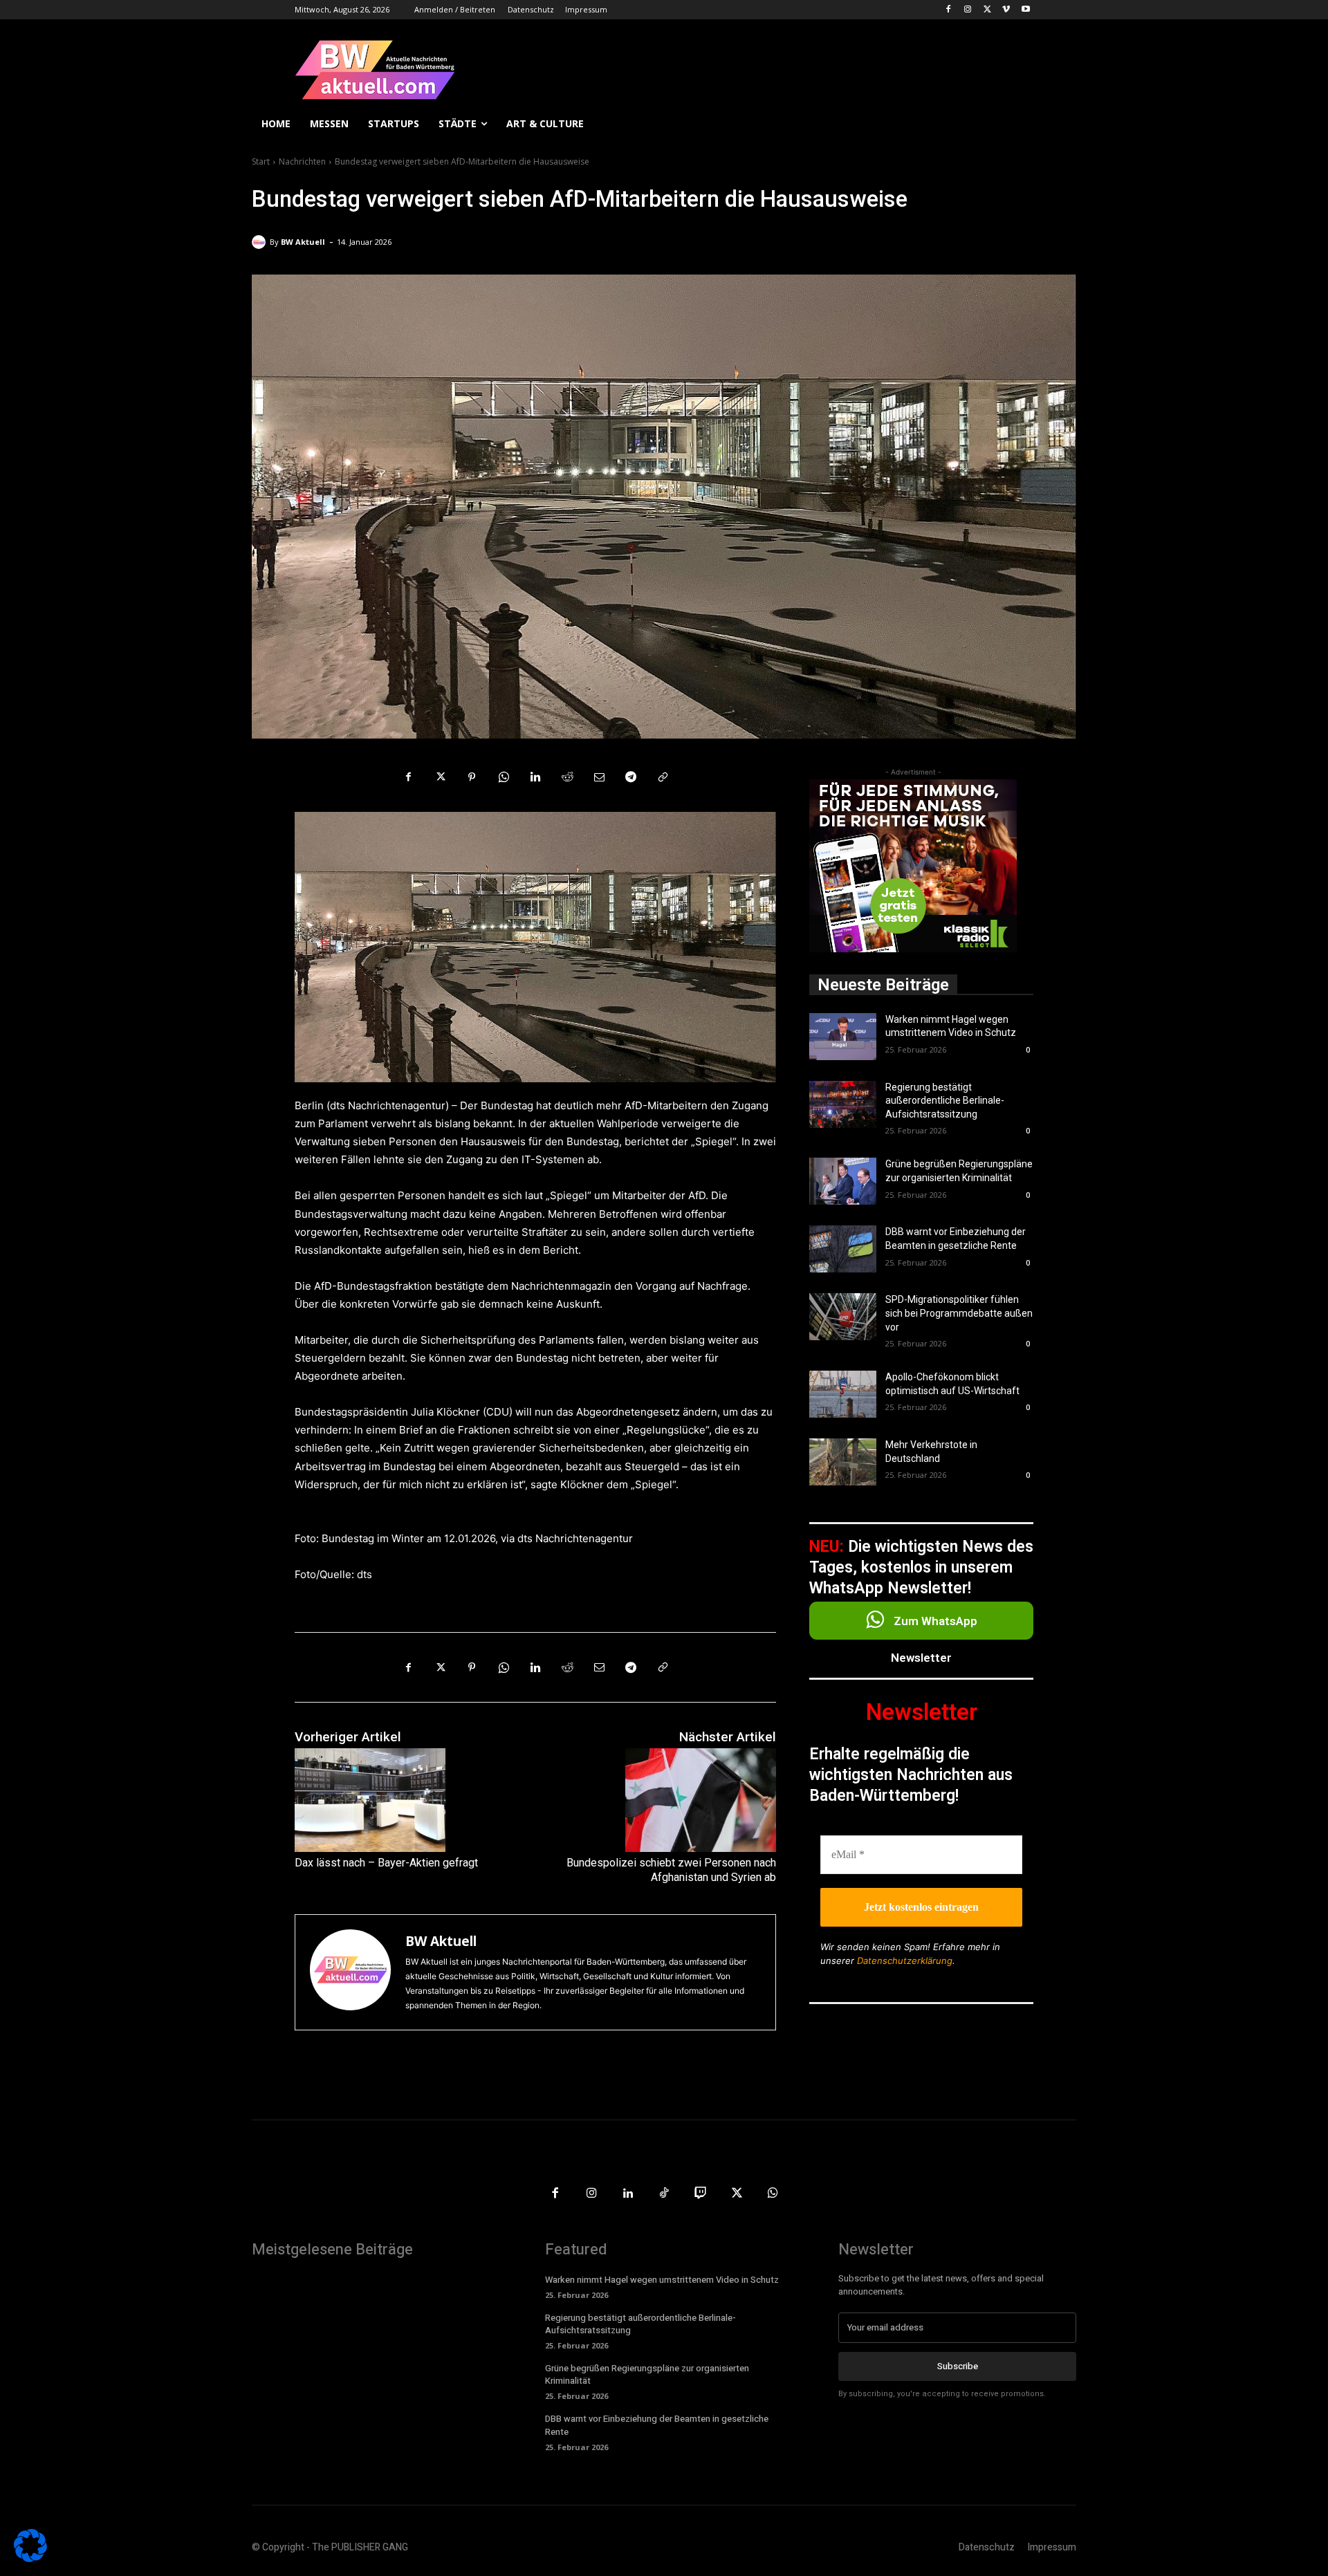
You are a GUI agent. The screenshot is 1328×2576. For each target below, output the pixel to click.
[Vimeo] (1006, 10)
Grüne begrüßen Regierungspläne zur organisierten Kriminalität (647, 2374)
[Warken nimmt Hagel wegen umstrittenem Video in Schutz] (843, 1037)
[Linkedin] (535, 777)
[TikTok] (664, 2194)
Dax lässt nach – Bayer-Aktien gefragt (386, 1863)
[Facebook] (949, 10)
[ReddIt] (567, 777)
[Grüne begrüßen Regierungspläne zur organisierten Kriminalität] (843, 1181)
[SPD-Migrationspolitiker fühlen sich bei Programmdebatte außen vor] (843, 1317)
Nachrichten (302, 161)
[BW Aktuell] (261, 242)
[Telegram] (631, 777)
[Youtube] (1025, 10)
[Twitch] (700, 2194)
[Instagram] (968, 10)
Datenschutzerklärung (905, 1961)
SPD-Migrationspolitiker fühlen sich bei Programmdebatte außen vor (959, 1313)
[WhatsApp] (504, 777)
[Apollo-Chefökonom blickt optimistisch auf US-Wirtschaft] (843, 1394)
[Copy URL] (663, 777)
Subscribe (958, 2366)
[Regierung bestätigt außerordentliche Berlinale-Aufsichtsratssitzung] (843, 1104)
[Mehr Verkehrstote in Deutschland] (843, 1462)
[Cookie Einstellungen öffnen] (30, 2558)
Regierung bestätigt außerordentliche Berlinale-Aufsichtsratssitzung (945, 1101)
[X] (987, 10)
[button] (1060, 124)
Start (261, 161)
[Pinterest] (472, 777)
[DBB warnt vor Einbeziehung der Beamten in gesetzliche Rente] (843, 1249)
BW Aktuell (303, 242)
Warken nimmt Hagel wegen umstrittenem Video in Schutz (662, 2280)
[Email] (599, 777)
